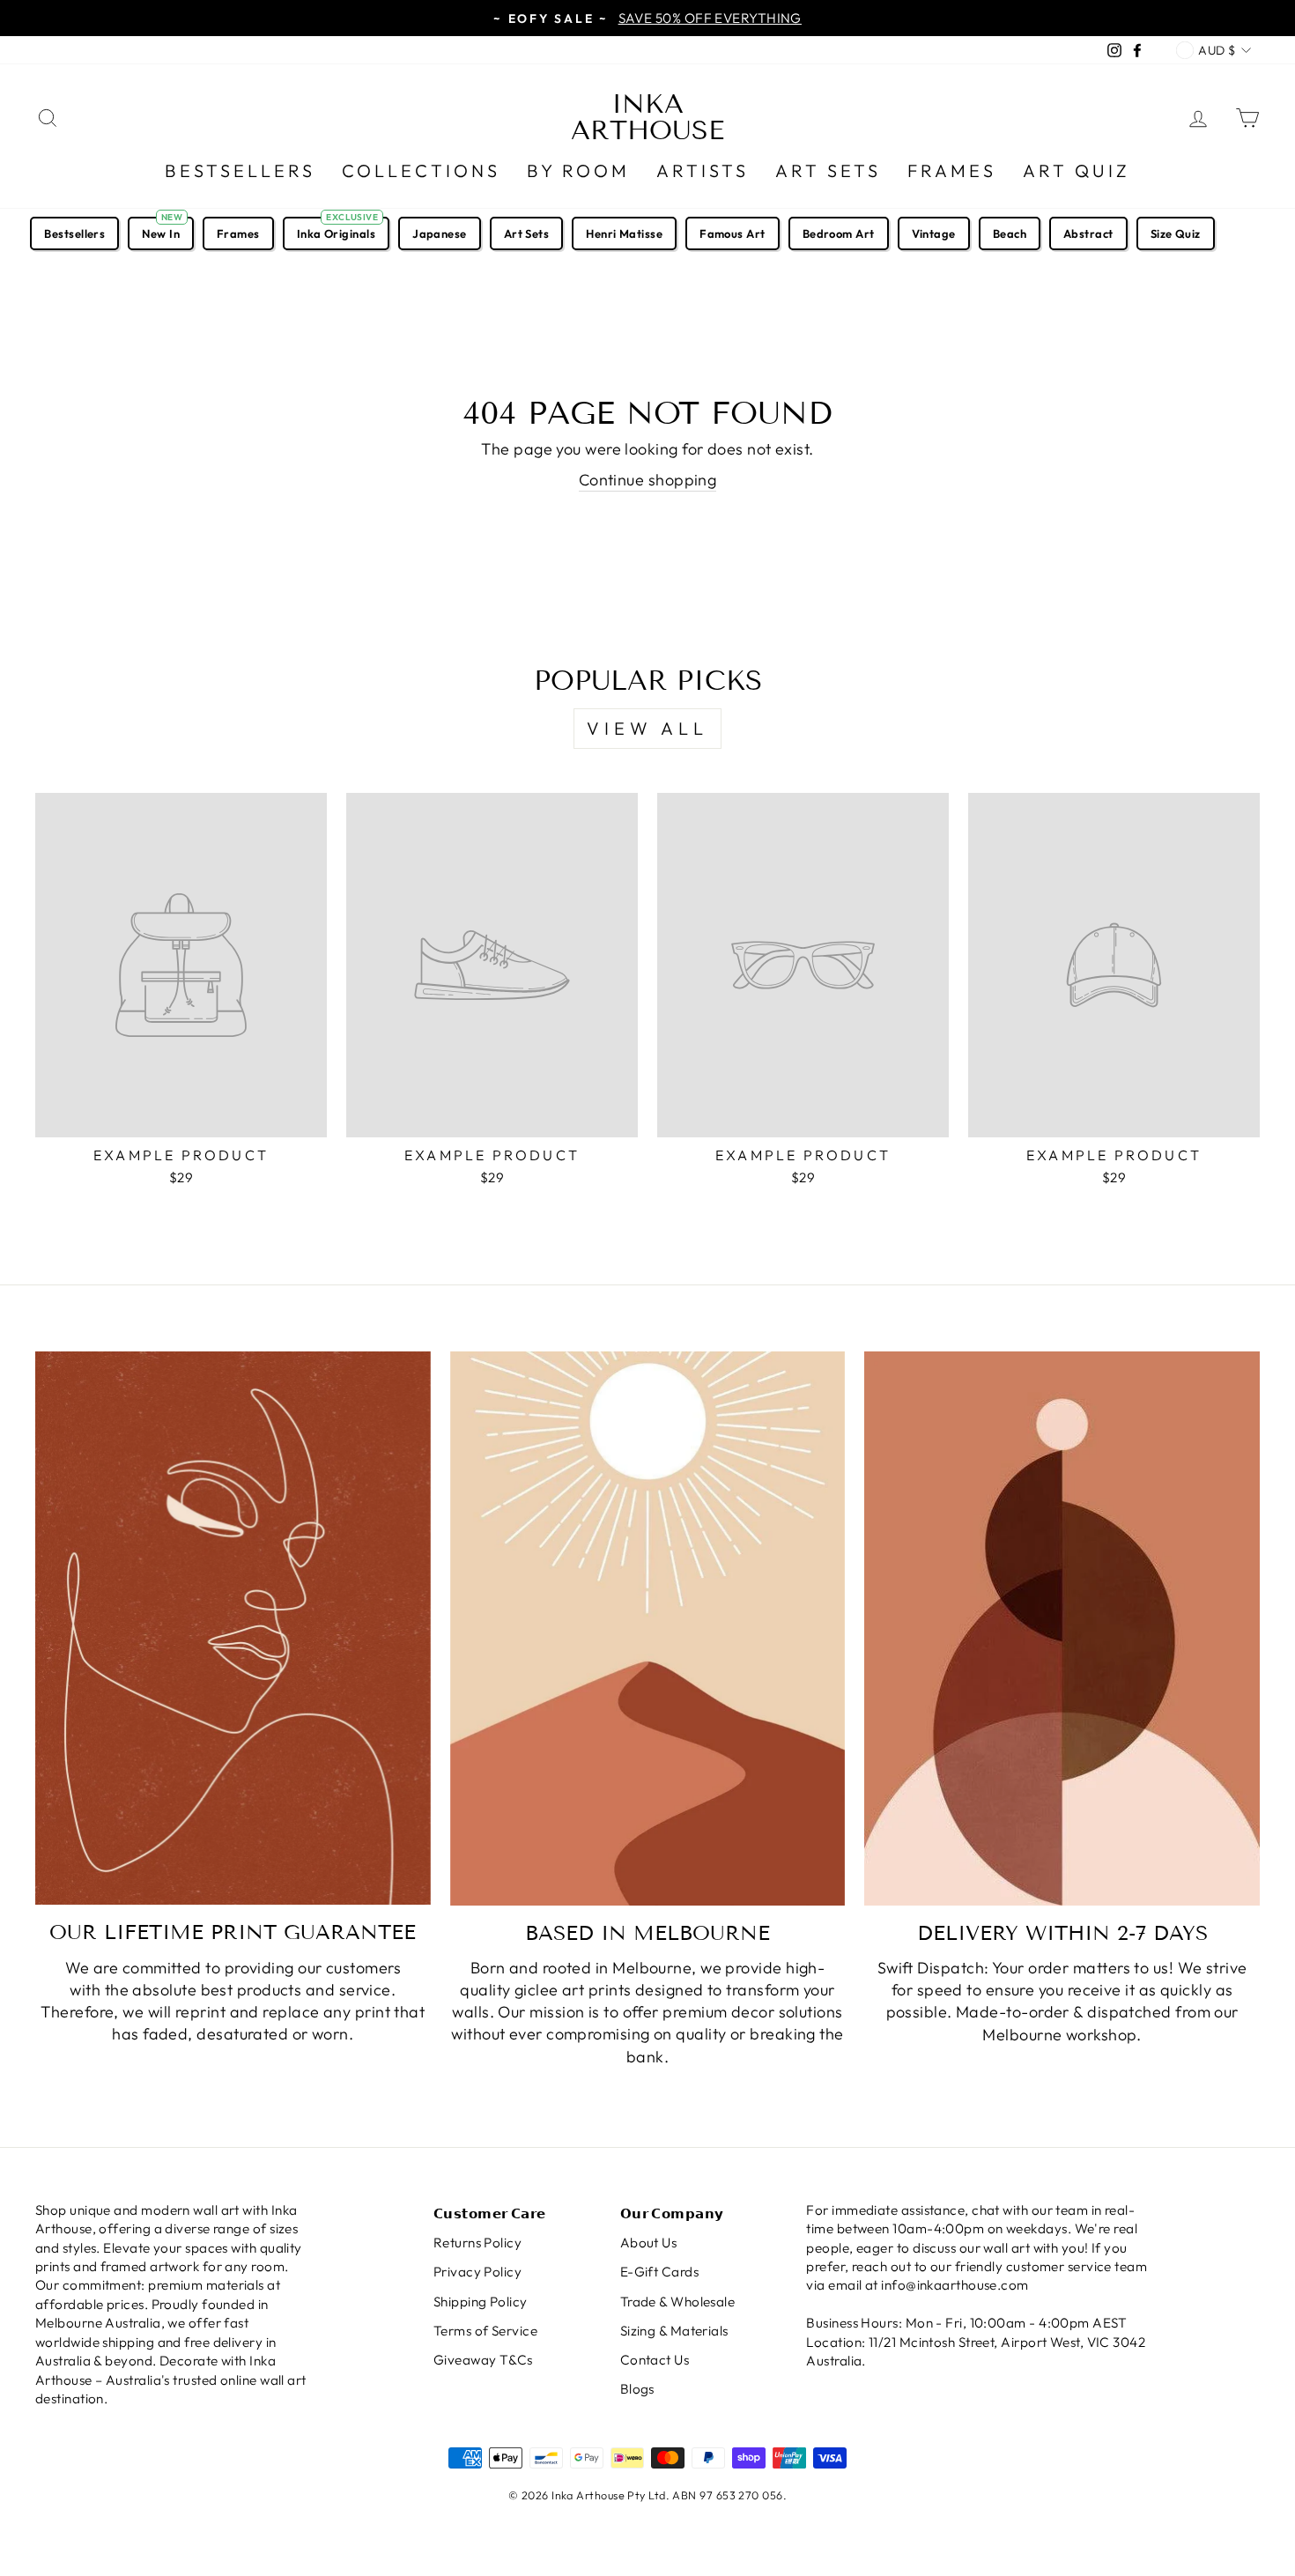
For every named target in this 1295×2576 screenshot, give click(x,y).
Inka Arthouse (647, 117)
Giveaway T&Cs (483, 2360)
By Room (578, 170)
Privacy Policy (477, 2272)
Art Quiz (1077, 170)
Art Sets (828, 170)
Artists (703, 170)
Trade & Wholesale (678, 2302)
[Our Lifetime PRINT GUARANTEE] (233, 1628)
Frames (952, 170)
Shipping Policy (481, 2302)
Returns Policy (477, 2243)
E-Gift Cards (659, 2272)
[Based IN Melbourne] (648, 1628)
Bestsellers (240, 170)
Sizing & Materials (674, 2331)
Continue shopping (648, 480)
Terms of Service (485, 2331)
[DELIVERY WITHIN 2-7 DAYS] (1062, 1629)
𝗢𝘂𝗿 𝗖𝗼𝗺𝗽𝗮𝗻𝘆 (672, 2213)
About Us (649, 2243)
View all (647, 728)
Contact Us (655, 2360)
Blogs (637, 2389)
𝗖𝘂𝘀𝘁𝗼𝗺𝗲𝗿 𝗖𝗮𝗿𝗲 (490, 2213)
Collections (421, 170)
